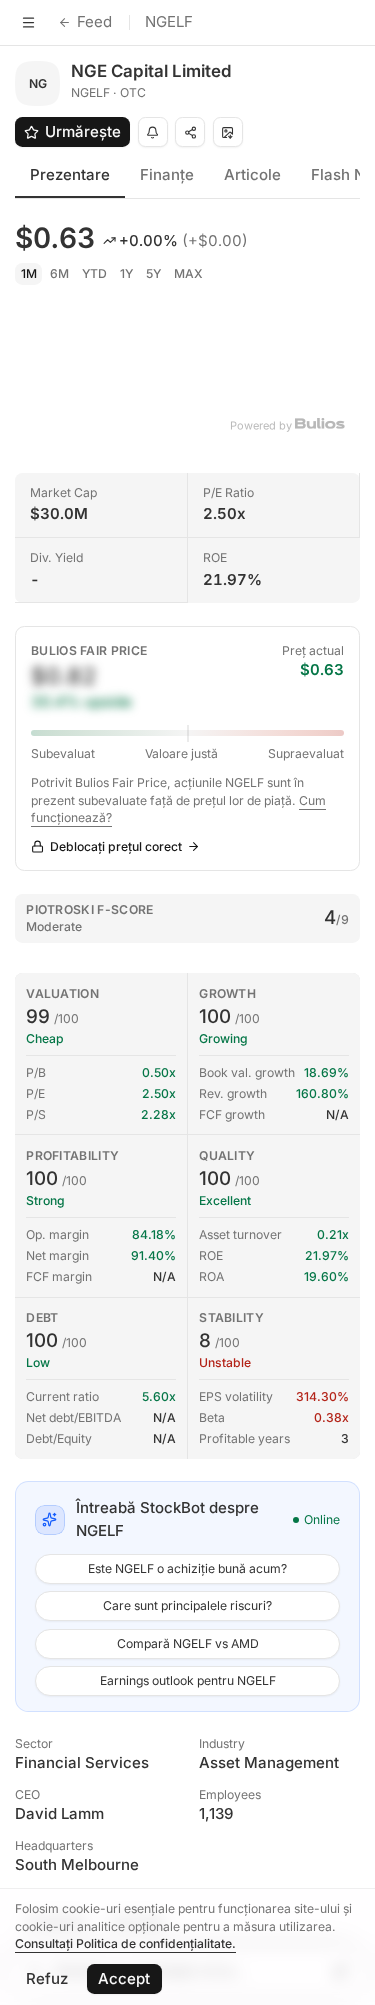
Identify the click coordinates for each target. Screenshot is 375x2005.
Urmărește (83, 131)
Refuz (47, 1978)
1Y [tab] (126, 273)
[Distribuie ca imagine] (228, 132)
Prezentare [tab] (70, 174)
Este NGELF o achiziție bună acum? (187, 1568)
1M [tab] (29, 273)
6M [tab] (59, 273)
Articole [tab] (252, 174)
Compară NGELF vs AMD (188, 1643)
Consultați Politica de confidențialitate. (125, 1943)
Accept (124, 1978)
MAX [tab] (188, 273)
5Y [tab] (153, 273)
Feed (94, 21)
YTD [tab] (94, 273)
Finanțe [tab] (167, 174)
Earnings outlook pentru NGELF (188, 1680)
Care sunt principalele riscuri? (187, 1605)
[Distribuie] (190, 132)
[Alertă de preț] (153, 132)
